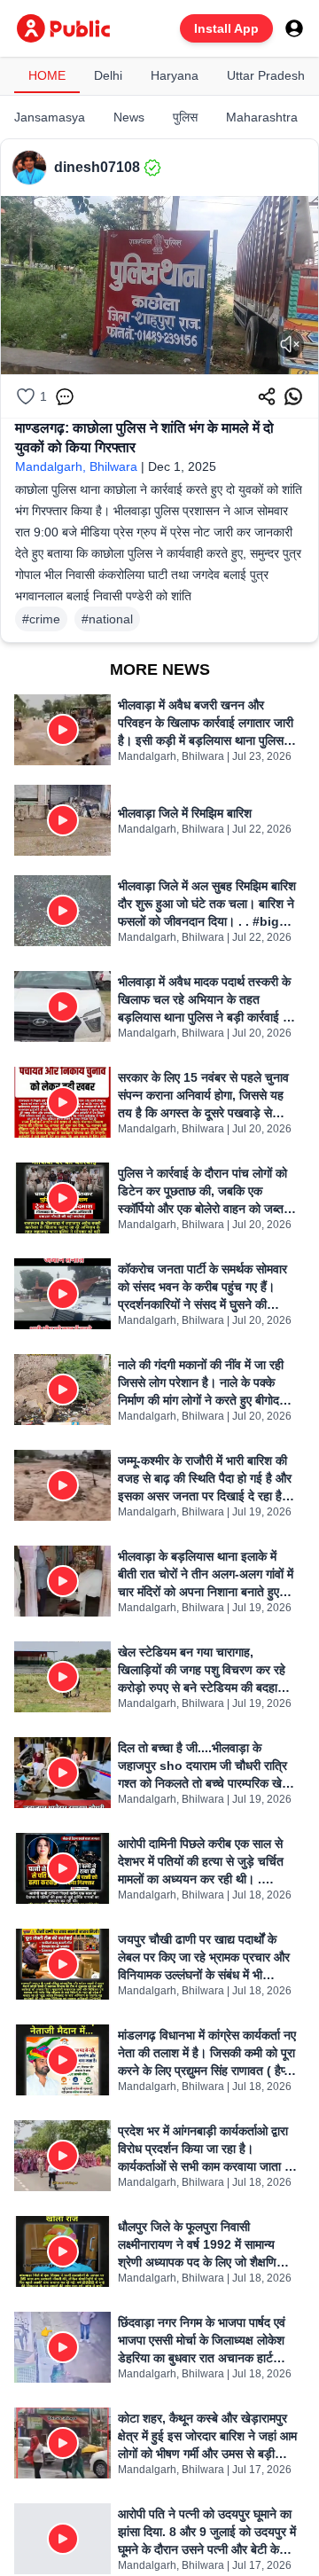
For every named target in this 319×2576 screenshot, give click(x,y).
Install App (226, 28)
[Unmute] (290, 344)
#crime (41, 619)
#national (107, 619)
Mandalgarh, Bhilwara (76, 466)
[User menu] (294, 28)
